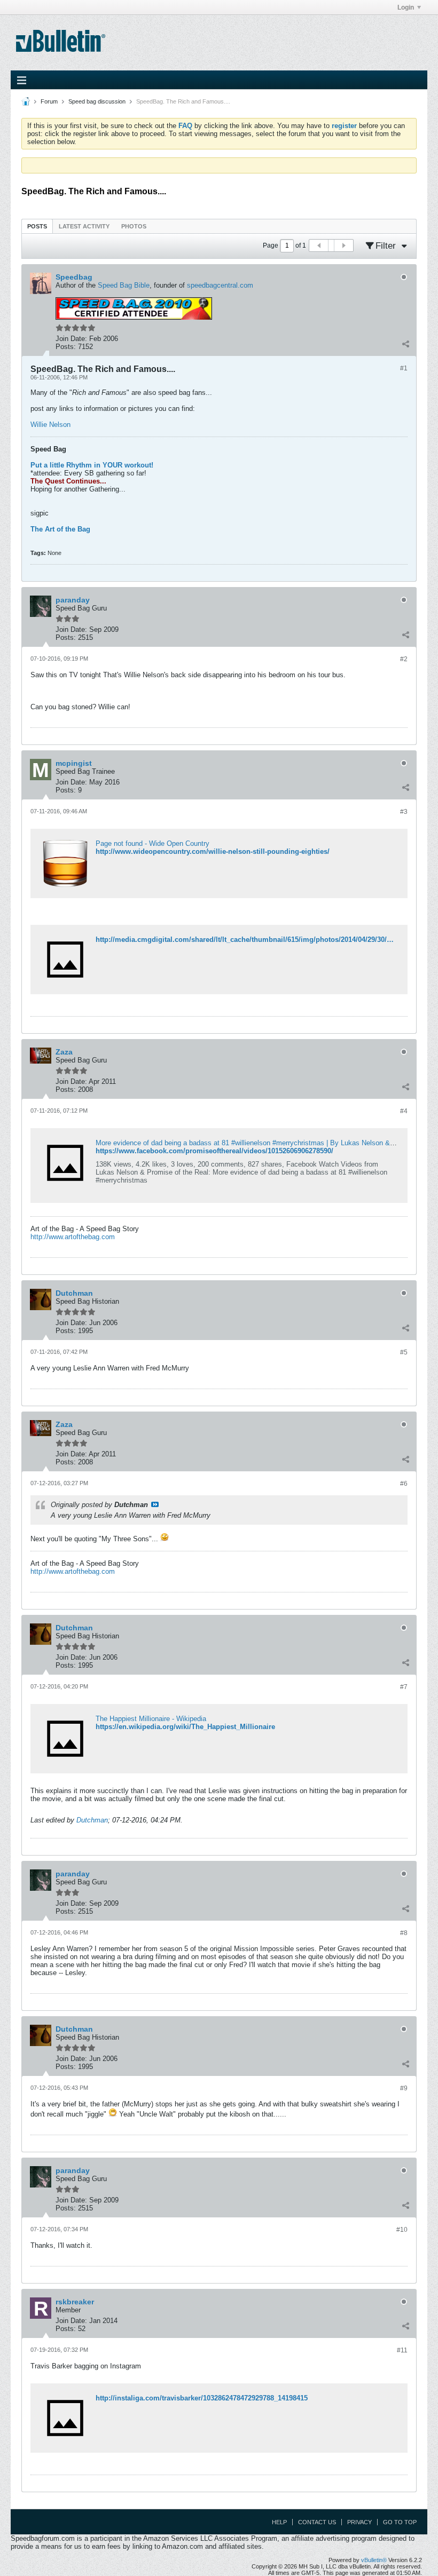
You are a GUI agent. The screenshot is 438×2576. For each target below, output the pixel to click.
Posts (37, 226)
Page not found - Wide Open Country (152, 843)
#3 (404, 812)
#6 (404, 1484)
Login (406, 7)
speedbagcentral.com (220, 285)
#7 (404, 1687)
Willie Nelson (50, 425)
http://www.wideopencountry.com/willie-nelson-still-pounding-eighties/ (213, 851)
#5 (404, 1352)
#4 (404, 1111)
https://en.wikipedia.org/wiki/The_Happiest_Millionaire (185, 1727)
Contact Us (317, 2522)
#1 (404, 368)
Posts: (66, 347)
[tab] (37, 226)
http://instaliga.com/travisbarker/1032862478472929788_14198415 (202, 2398)
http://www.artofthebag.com (73, 1237)
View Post (155, 1504)
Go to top (400, 2522)
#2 (404, 659)
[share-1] (405, 344)
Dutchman (92, 1820)
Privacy (359, 2522)
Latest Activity (84, 226)
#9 (404, 2088)
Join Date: (71, 339)
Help (279, 2522)
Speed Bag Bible (124, 285)
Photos (134, 226)
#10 (402, 2230)
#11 (402, 2350)
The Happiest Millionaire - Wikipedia (151, 1719)
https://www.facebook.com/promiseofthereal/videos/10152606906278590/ (214, 1151)
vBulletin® (374, 2560)
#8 (404, 1933)
